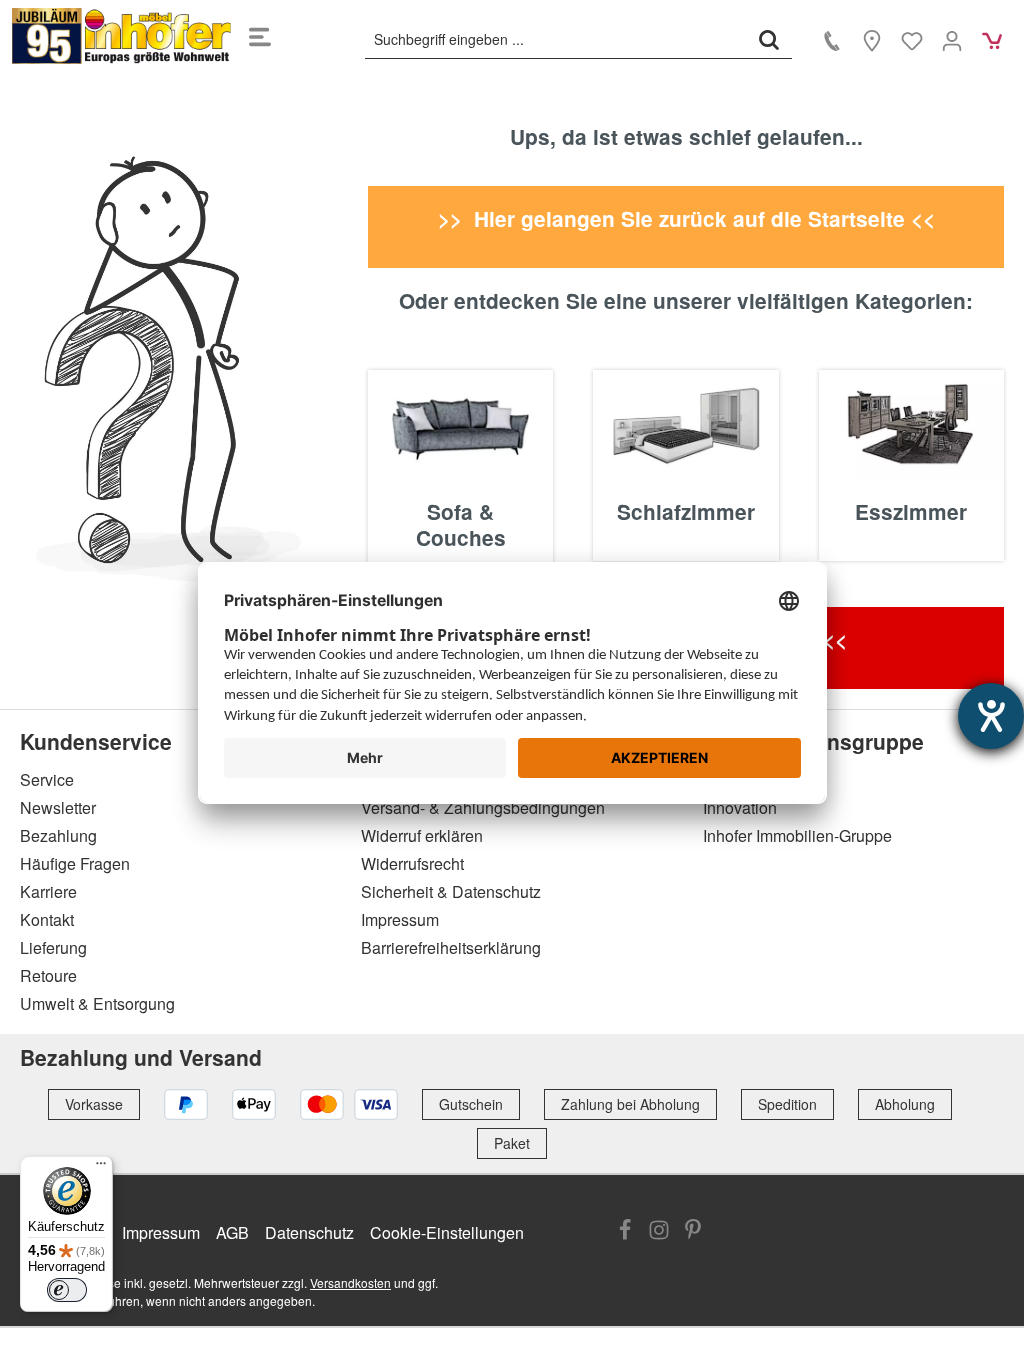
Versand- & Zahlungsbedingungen (483, 807)
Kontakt (47, 919)
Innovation (740, 807)
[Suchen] (769, 39)
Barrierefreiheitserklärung (451, 947)
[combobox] (556, 39)
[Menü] (260, 36)
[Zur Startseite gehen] (122, 36)
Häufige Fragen (75, 863)
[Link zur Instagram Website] (659, 1231)
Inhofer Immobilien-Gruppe (797, 835)
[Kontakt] (832, 40)
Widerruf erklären (422, 835)
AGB (232, 1232)
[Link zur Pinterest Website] (693, 1231)
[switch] (67, 1290)
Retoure (48, 975)
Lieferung (53, 947)
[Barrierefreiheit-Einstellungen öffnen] (991, 716)
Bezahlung (58, 835)
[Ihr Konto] (952, 40)
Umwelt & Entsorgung (97, 1003)
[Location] (872, 40)
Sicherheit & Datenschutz (451, 891)
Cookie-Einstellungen (447, 1232)
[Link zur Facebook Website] (625, 1231)
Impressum (400, 919)
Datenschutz (309, 1232)
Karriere (48, 891)
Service (47, 779)
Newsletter (58, 807)
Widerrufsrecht (412, 863)
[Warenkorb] (992, 40)
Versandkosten (350, 1282)
